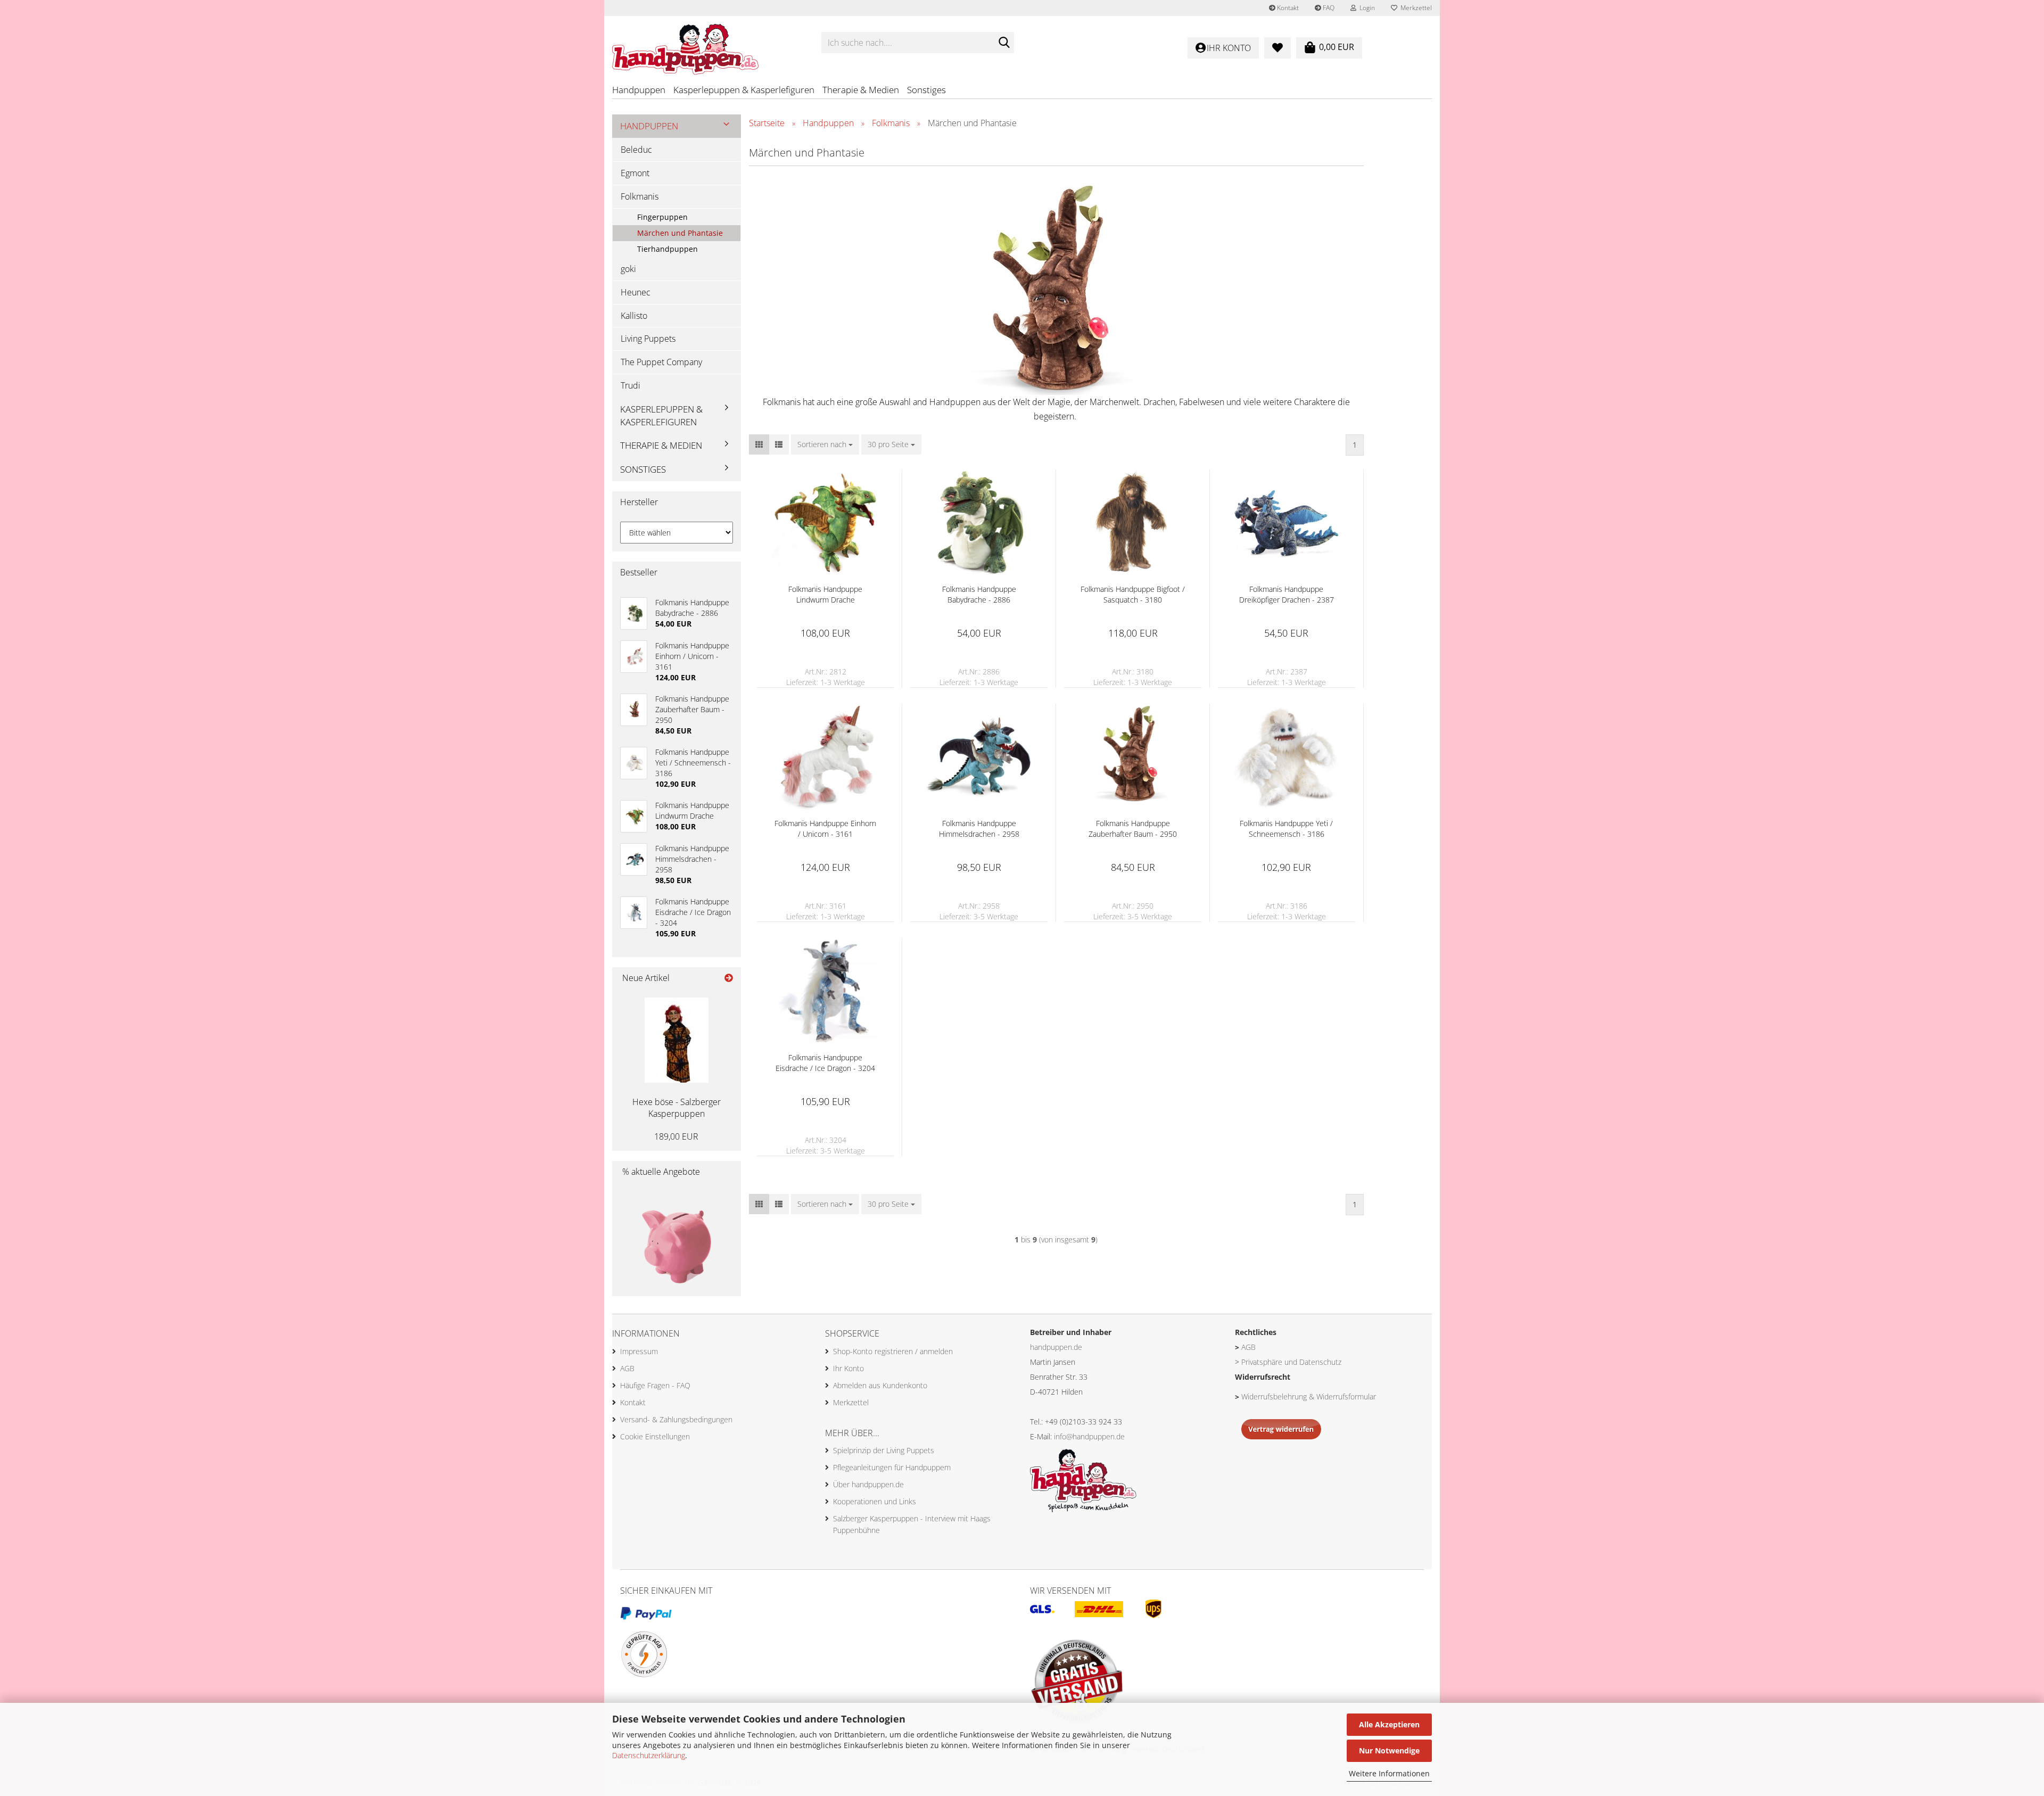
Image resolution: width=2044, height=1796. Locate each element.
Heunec (636, 292)
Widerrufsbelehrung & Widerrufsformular (1309, 1397)
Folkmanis (640, 196)
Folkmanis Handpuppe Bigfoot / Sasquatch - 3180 (1133, 594)
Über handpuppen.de (868, 1484)
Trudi (630, 385)
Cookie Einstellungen (655, 1436)
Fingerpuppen (662, 217)
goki (628, 269)
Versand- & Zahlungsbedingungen (676, 1419)
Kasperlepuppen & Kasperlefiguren (744, 90)
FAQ (1328, 8)
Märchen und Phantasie (680, 233)
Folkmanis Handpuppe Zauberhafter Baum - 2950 (1133, 829)
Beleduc (636, 150)
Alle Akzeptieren (1389, 1724)
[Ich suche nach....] (1004, 43)
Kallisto (634, 316)
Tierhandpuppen (667, 249)
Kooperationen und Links (875, 1501)
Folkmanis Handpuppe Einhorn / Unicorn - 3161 (825, 829)
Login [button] (1366, 8)
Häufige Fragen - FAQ (655, 1385)
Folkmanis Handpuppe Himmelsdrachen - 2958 (979, 829)
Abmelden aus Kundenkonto (880, 1385)
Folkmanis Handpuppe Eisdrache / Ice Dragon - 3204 (825, 1063)
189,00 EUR (676, 1136)
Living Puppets (648, 339)
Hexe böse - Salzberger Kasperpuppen (677, 1108)
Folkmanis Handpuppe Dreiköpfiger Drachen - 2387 (1287, 594)
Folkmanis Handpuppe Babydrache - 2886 (979, 594)
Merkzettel (1415, 8)
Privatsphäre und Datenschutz (1291, 1362)
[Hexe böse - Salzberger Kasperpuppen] (677, 1040)
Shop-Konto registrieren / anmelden (893, 1351)
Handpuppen (639, 90)
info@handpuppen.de (1089, 1436)
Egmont (635, 173)
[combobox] (825, 444)
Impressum (639, 1351)
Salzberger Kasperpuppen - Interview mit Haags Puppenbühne (912, 1524)
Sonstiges (926, 90)
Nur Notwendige (1389, 1750)
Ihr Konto (848, 1368)
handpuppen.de (1056, 1347)
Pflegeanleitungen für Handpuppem (892, 1467)
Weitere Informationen (1389, 1773)
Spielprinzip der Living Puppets (884, 1450)
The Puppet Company (661, 362)
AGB (627, 1368)
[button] (759, 444)
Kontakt (1287, 8)
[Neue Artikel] (729, 978)
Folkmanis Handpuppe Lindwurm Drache (825, 594)
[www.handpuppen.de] (709, 43)
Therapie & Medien (861, 90)
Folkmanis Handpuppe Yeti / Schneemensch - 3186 (1286, 829)
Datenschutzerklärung (649, 1755)
